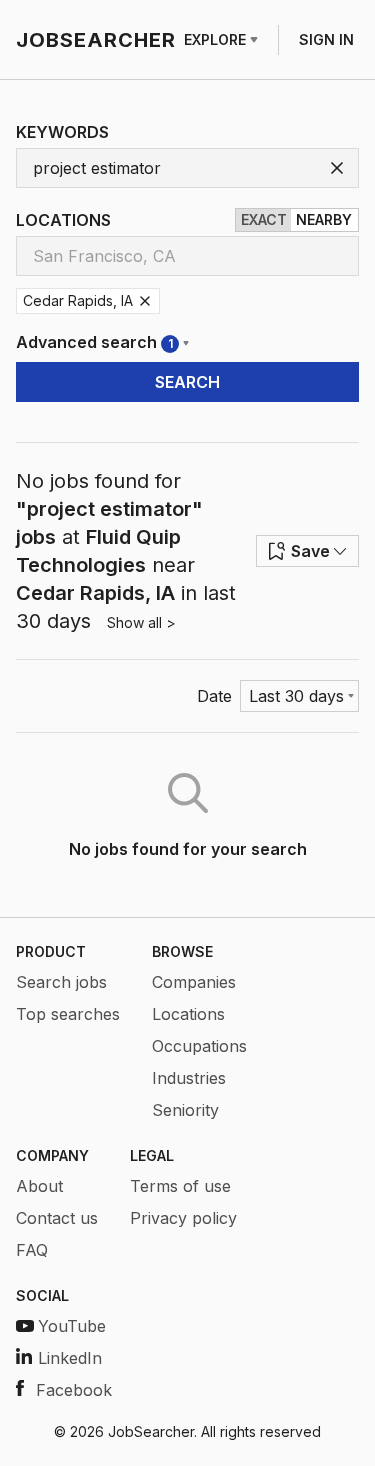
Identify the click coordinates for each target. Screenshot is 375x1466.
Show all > (141, 622)
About (39, 1186)
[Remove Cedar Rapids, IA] (145, 301)
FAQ (32, 1250)
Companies (194, 982)
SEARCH (187, 382)
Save (310, 551)
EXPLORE (215, 39)
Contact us (57, 1218)
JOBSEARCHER (96, 40)
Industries (189, 1078)
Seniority (185, 1110)
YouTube (72, 1326)
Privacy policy (183, 1218)
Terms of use (180, 1186)
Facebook (74, 1390)
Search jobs (61, 982)
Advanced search (94, 342)
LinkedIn (70, 1358)
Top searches (68, 1014)
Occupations (199, 1046)
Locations (188, 1014)
